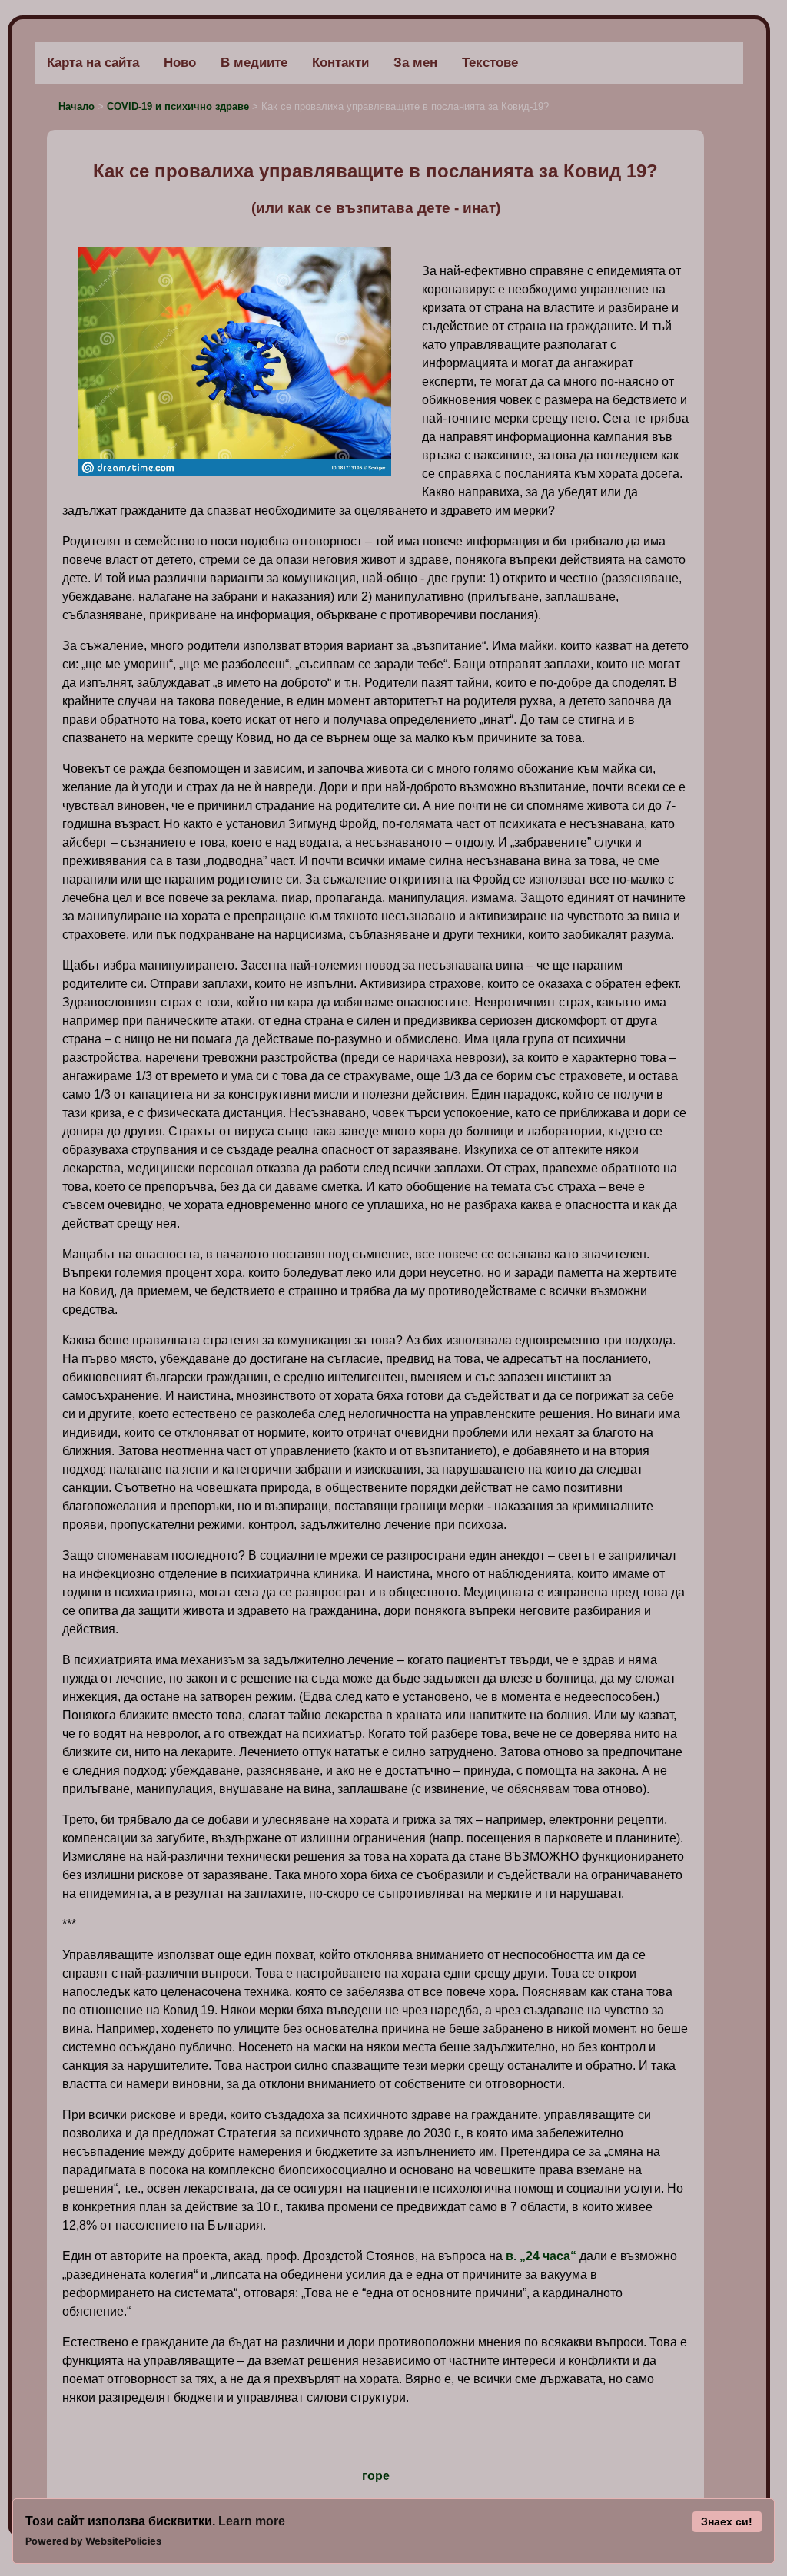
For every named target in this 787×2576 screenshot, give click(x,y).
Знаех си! (727, 2521)
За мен (415, 63)
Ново (180, 63)
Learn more (252, 2521)
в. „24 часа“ (541, 2256)
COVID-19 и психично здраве (179, 106)
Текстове (490, 63)
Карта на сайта (93, 63)
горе (376, 2476)
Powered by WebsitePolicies (93, 2541)
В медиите (254, 63)
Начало (78, 106)
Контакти (340, 63)
